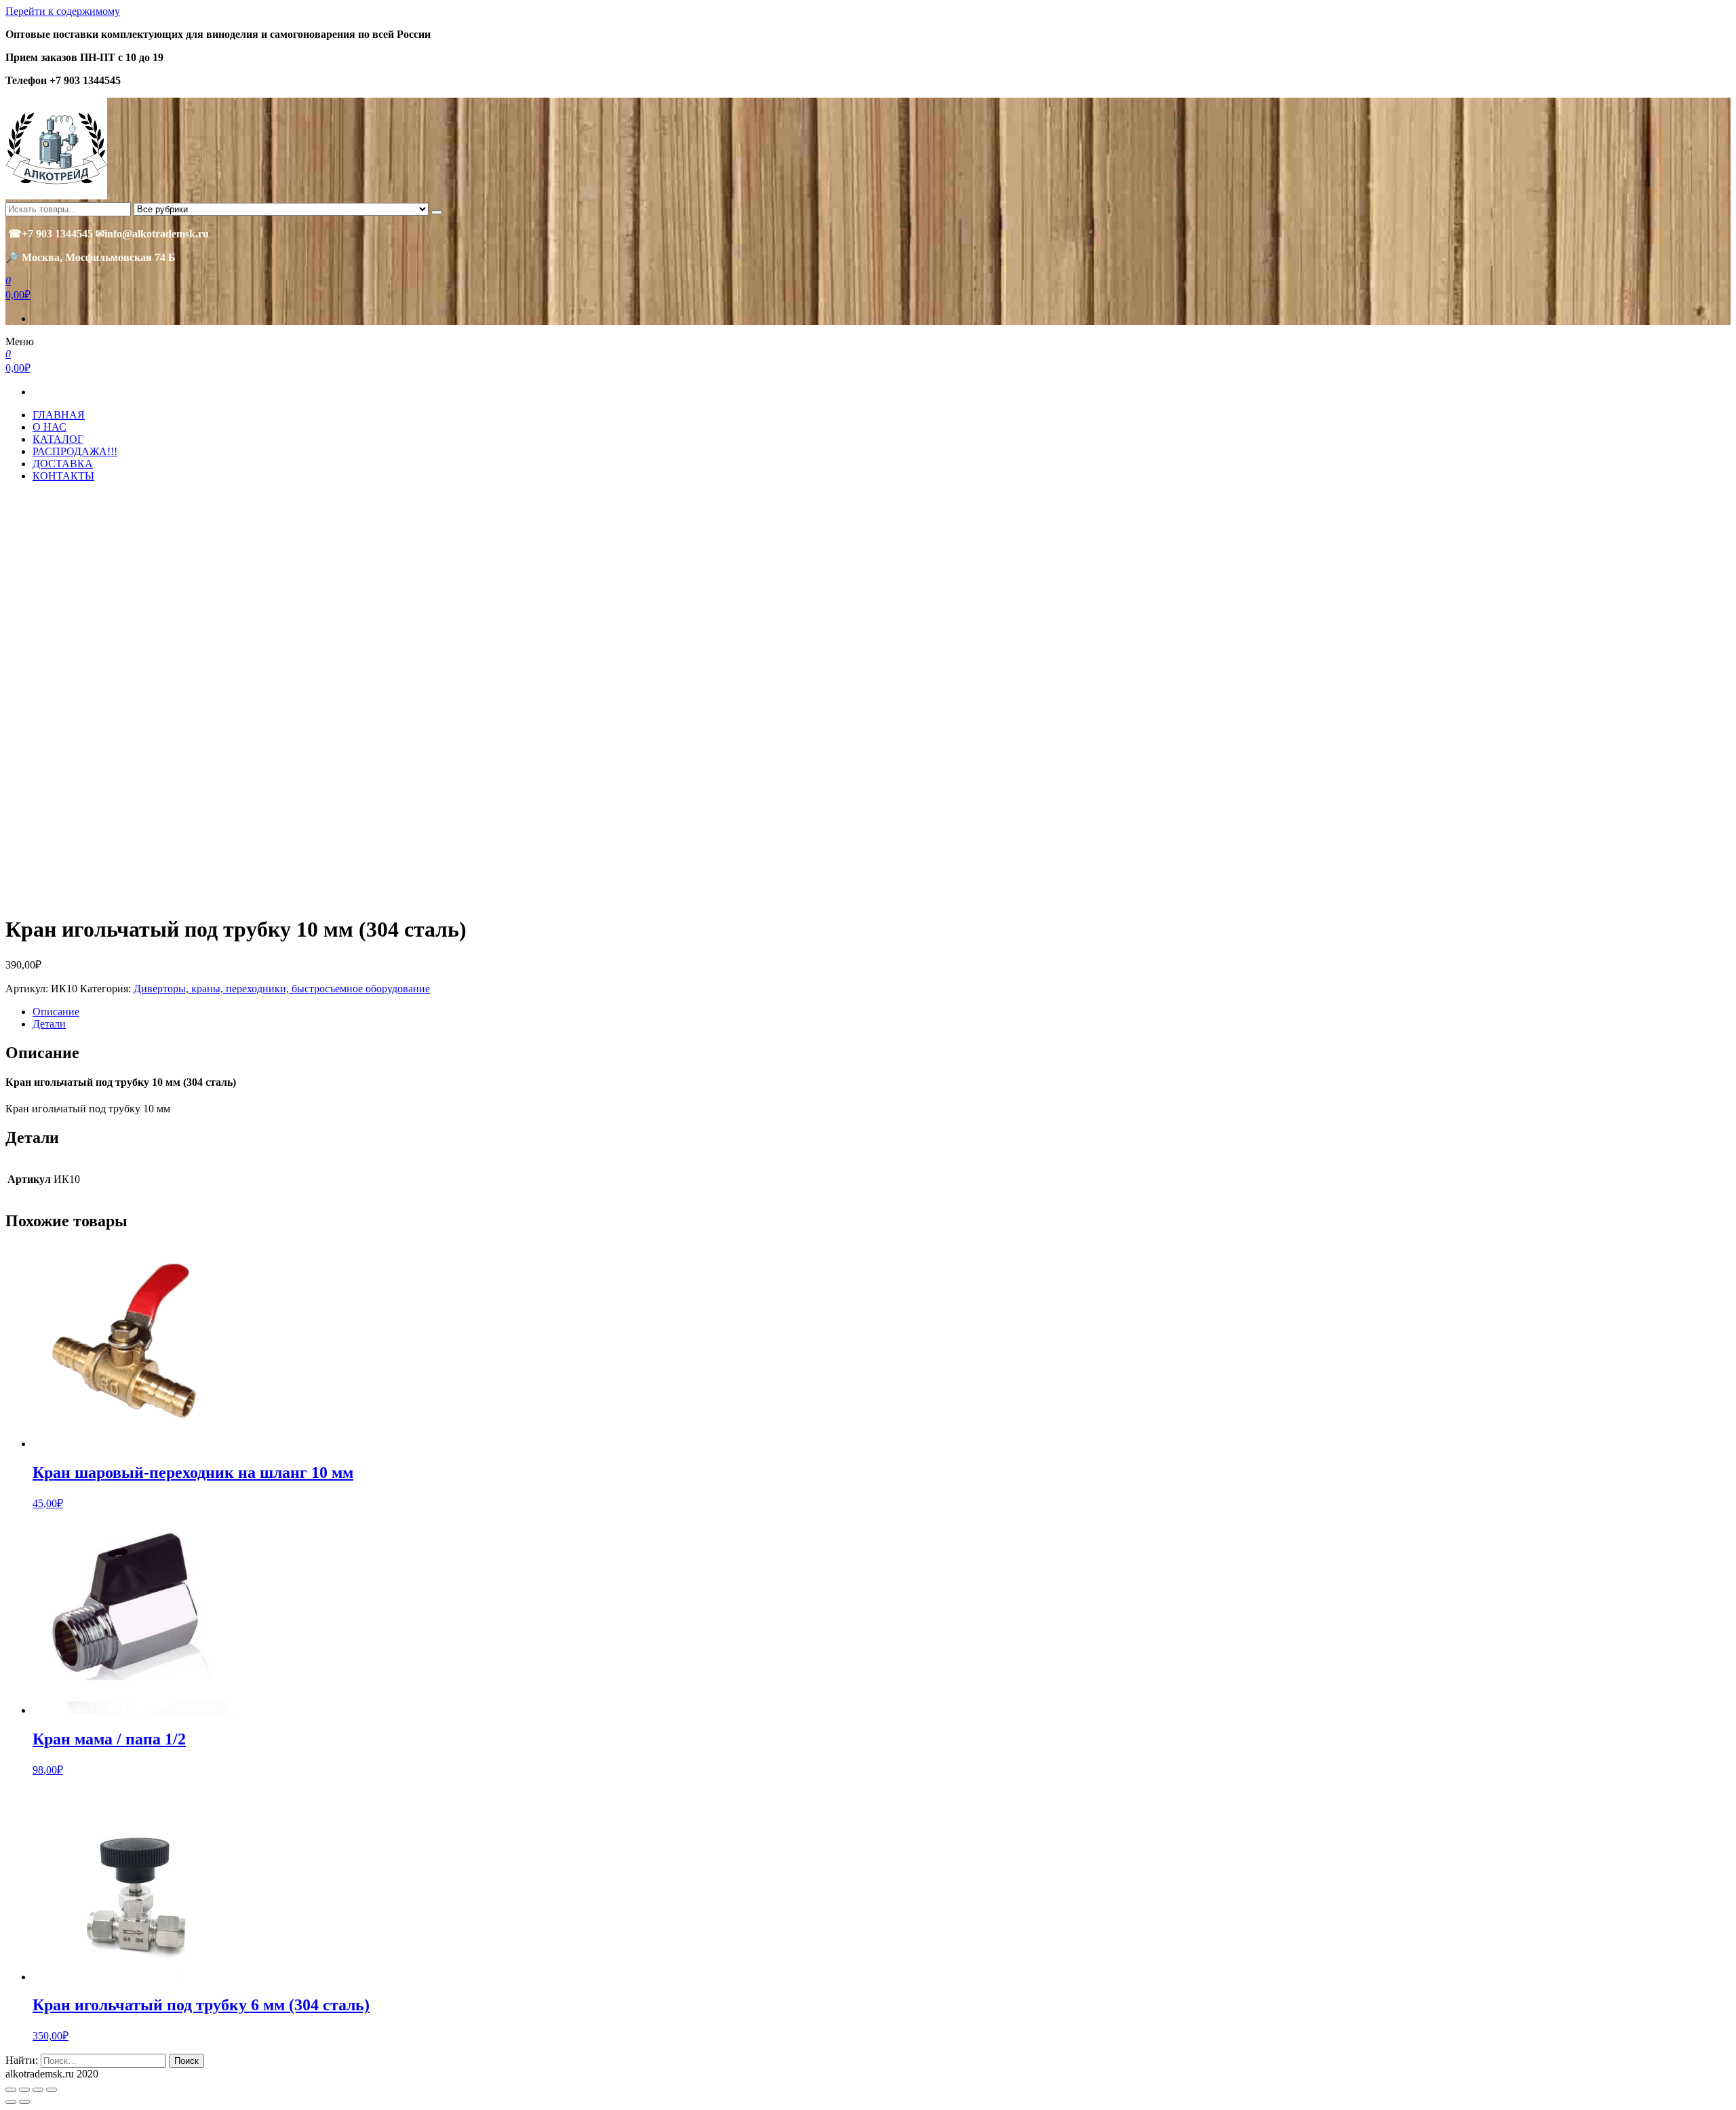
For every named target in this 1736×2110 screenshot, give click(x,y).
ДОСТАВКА (63, 464)
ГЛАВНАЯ (59, 415)
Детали (49, 1024)
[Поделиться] (24, 2090)
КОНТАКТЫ (63, 476)
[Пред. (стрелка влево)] (11, 2102)
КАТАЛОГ (58, 439)
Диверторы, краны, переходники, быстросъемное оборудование (282, 989)
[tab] (882, 1012)
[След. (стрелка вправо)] (24, 2102)
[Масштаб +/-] (52, 2090)
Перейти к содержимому (63, 11)
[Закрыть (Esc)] (11, 2090)
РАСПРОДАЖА (75, 451)
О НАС (50, 427)
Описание (56, 1012)
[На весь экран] (38, 2090)
